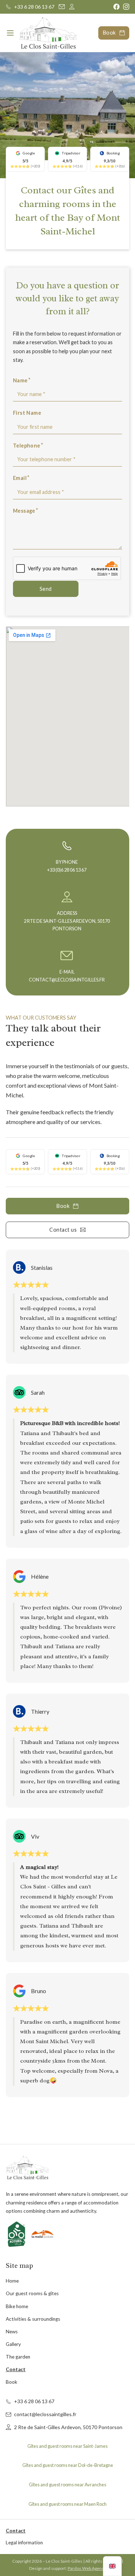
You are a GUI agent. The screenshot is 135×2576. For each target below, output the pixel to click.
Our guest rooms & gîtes (32, 2293)
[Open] (10, 33)
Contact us (63, 1230)
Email (20, 478)
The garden (18, 2357)
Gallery (13, 2344)
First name (27, 413)
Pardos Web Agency (87, 2568)
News (12, 2332)
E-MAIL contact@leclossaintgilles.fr (67, 976)
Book (109, 33)
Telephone (27, 446)
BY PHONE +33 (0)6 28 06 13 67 (67, 866)
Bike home (17, 2306)
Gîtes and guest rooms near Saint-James (67, 2446)
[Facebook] (116, 7)
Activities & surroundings (33, 2319)
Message (24, 511)
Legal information (24, 2543)
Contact (16, 2369)
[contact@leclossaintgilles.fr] (62, 7)
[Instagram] (126, 7)
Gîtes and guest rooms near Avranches (67, 2485)
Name (20, 380)
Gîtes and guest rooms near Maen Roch (67, 2504)
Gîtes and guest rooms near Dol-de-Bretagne (68, 2465)
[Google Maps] (72, 7)
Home (12, 2281)
